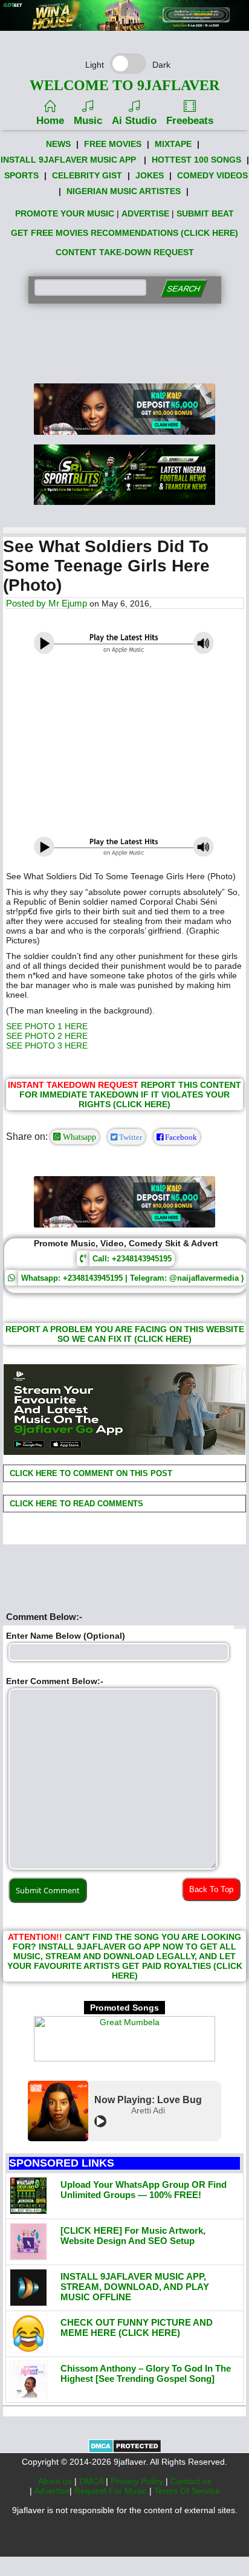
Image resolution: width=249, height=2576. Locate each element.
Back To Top (211, 1889)
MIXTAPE (173, 144)
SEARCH (183, 289)
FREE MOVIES (113, 144)
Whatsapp (78, 1137)
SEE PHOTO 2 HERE (47, 1036)
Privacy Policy (138, 2481)
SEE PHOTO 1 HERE (47, 1026)
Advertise (52, 2491)
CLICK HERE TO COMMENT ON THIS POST (90, 1473)
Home (50, 121)
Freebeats (190, 121)
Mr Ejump (68, 603)
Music (88, 121)
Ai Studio (134, 121)
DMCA (92, 2481)
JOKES (150, 175)
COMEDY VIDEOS (212, 175)
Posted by (27, 603)
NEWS (58, 144)
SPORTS (21, 175)
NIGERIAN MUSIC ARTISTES (124, 191)
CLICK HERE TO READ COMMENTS (75, 1504)
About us (56, 2481)
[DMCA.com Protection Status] (125, 2450)
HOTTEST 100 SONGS (196, 160)
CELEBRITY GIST (87, 175)
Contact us (191, 2481)
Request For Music (112, 2491)
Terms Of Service (187, 2491)
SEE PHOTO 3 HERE (47, 1046)
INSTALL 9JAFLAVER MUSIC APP (68, 160)
